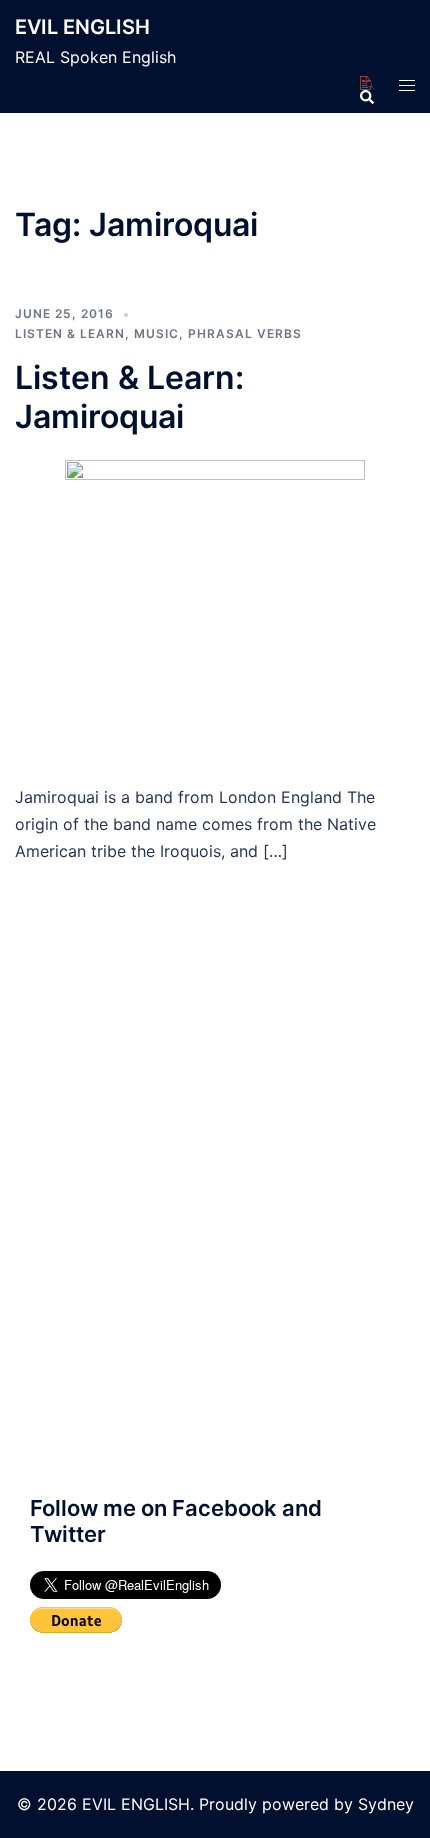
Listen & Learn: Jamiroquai (129, 396)
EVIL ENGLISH (82, 27)
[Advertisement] (215, 1220)
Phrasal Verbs (245, 333)
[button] (366, 84)
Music (156, 333)
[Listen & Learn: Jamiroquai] (215, 609)
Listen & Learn (70, 333)
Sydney (386, 1804)
